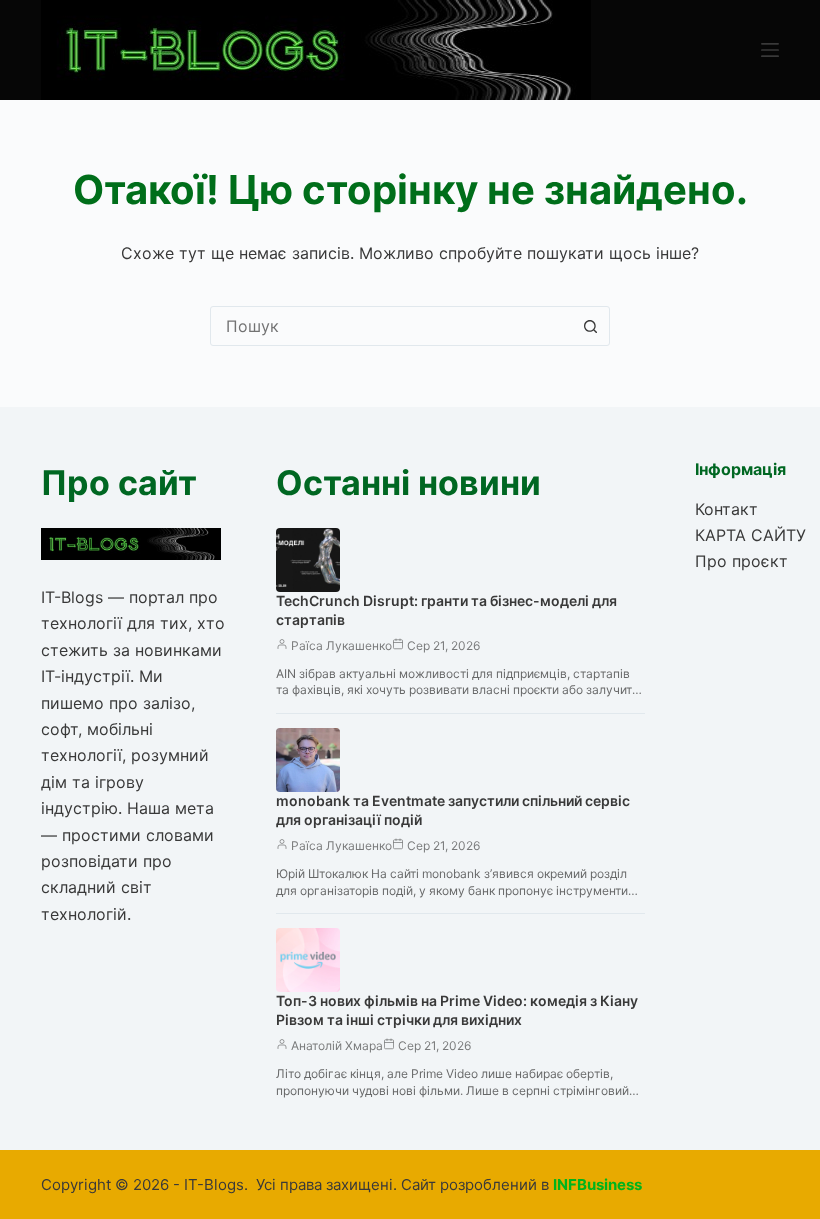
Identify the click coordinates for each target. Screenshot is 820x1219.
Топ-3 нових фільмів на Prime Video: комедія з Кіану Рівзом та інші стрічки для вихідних (457, 1010)
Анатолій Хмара (337, 1045)
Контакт (726, 509)
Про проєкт (741, 561)
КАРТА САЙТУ (750, 535)
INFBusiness (597, 1184)
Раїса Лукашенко (341, 645)
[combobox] (391, 326)
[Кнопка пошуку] (590, 326)
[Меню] (770, 50)
